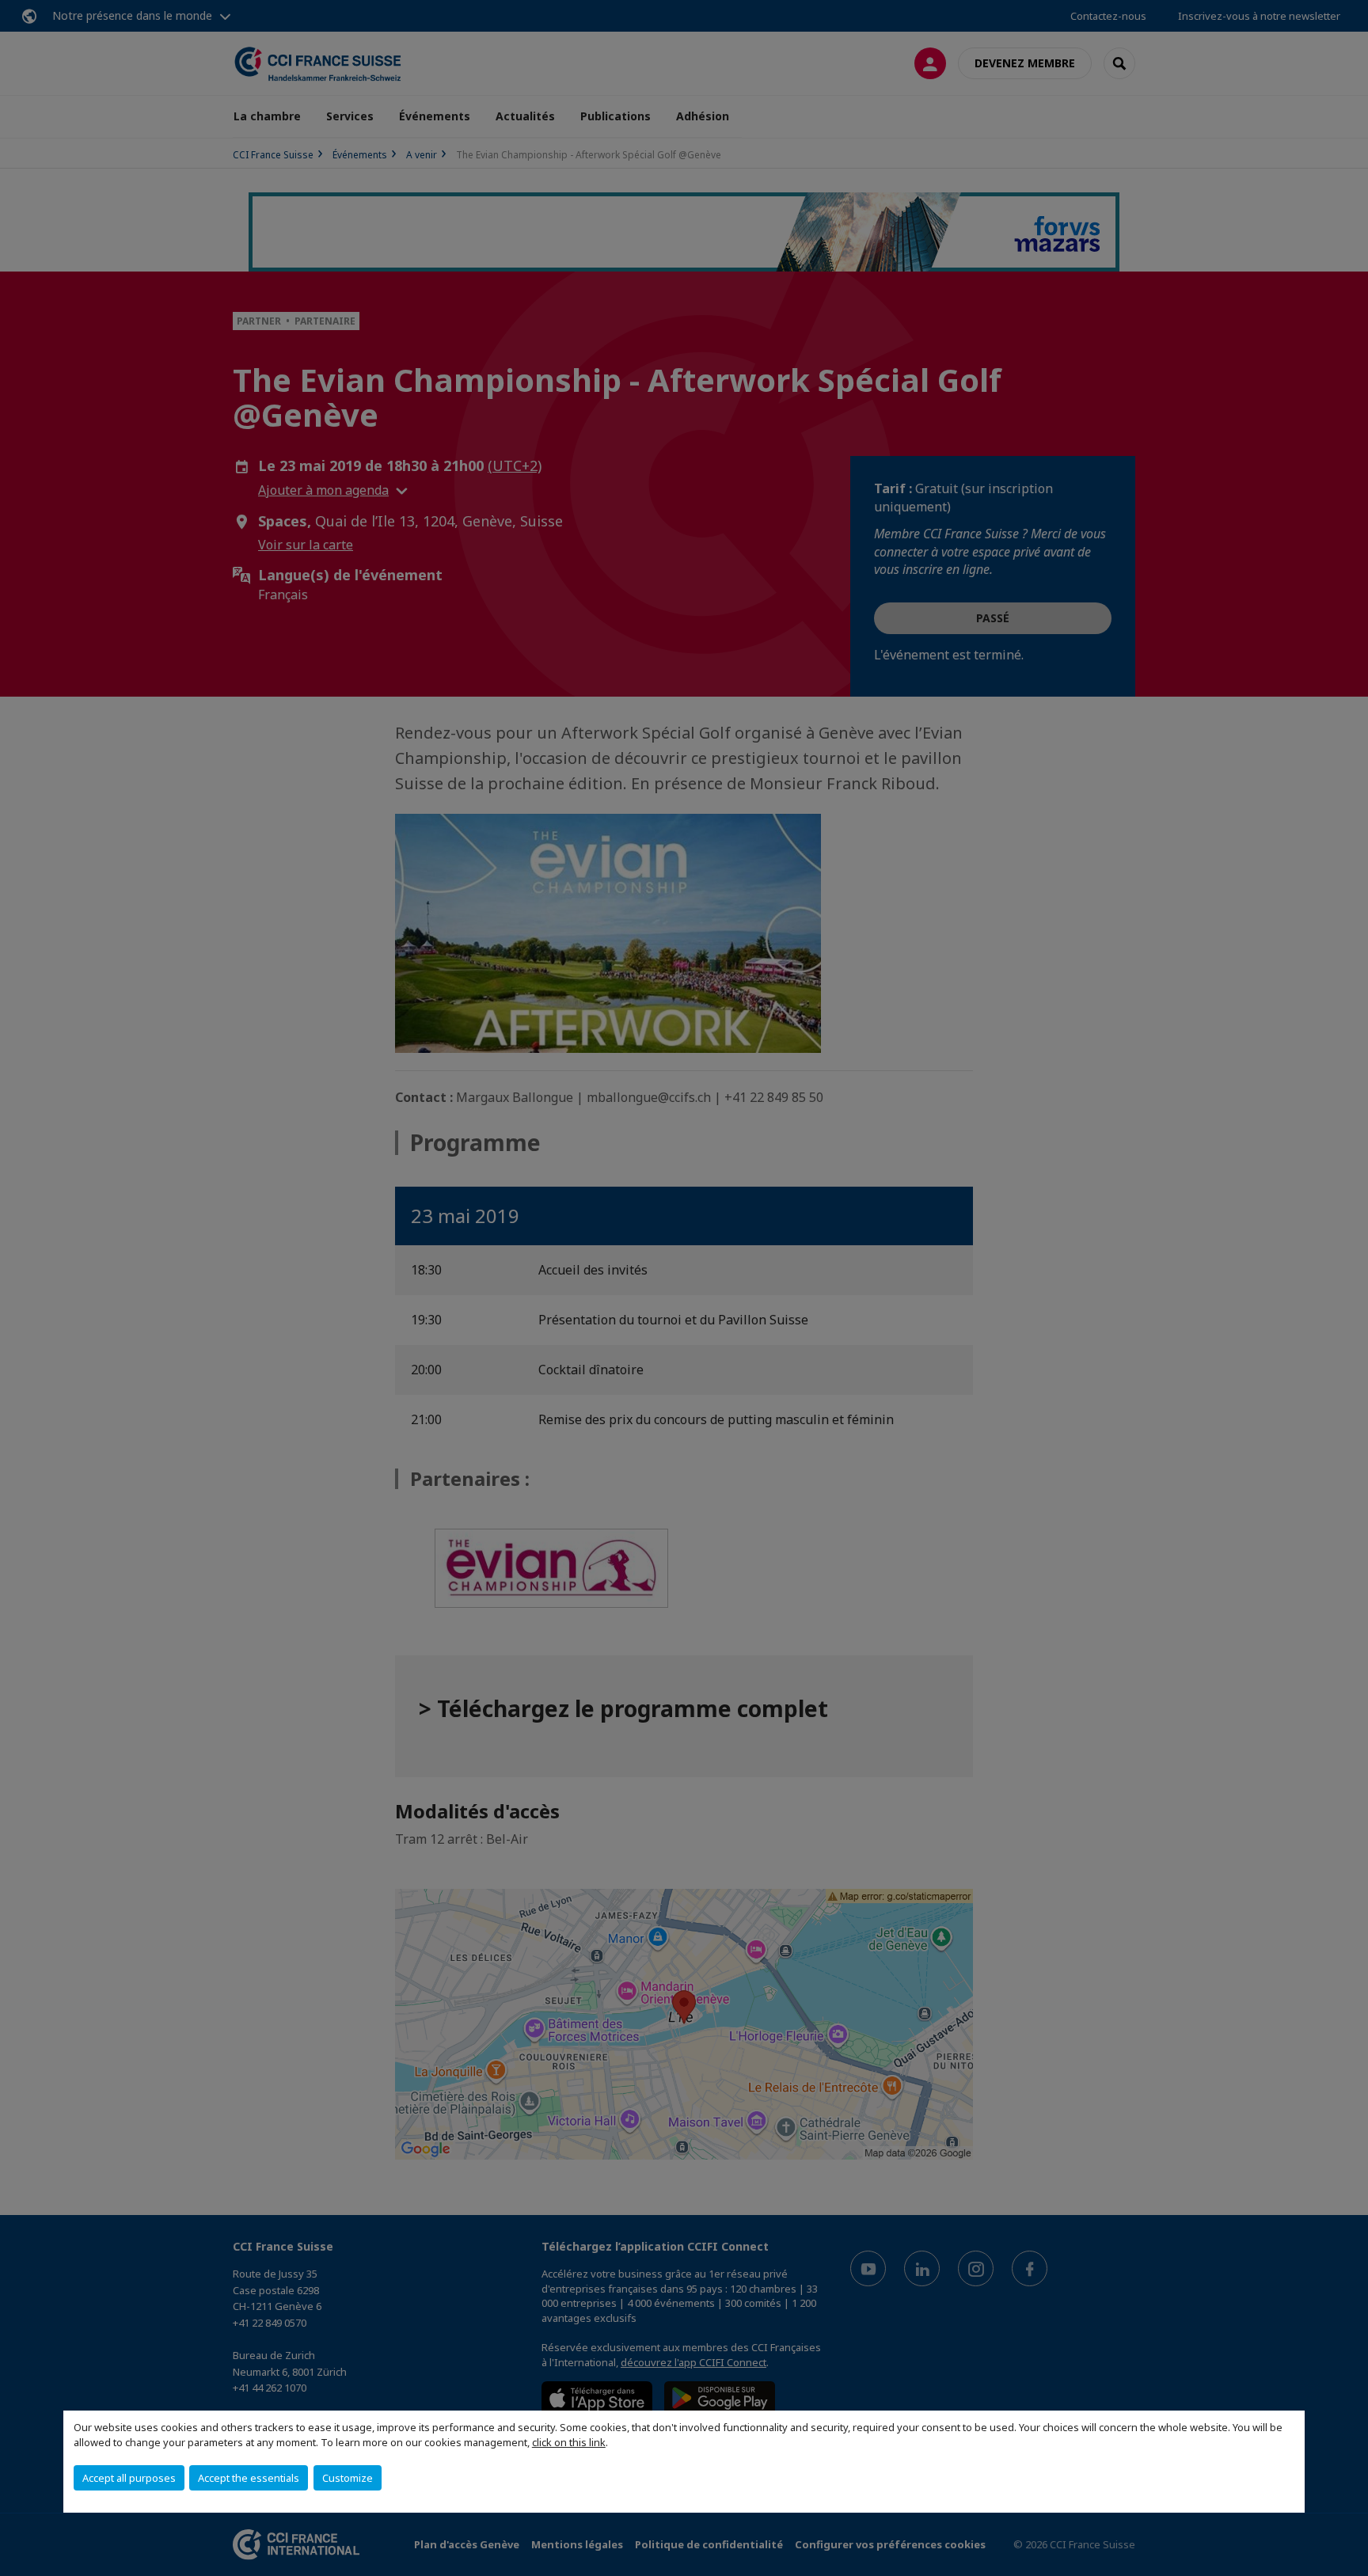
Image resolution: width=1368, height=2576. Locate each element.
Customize (348, 2478)
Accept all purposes (129, 2478)
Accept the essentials (249, 2478)
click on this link (569, 2442)
